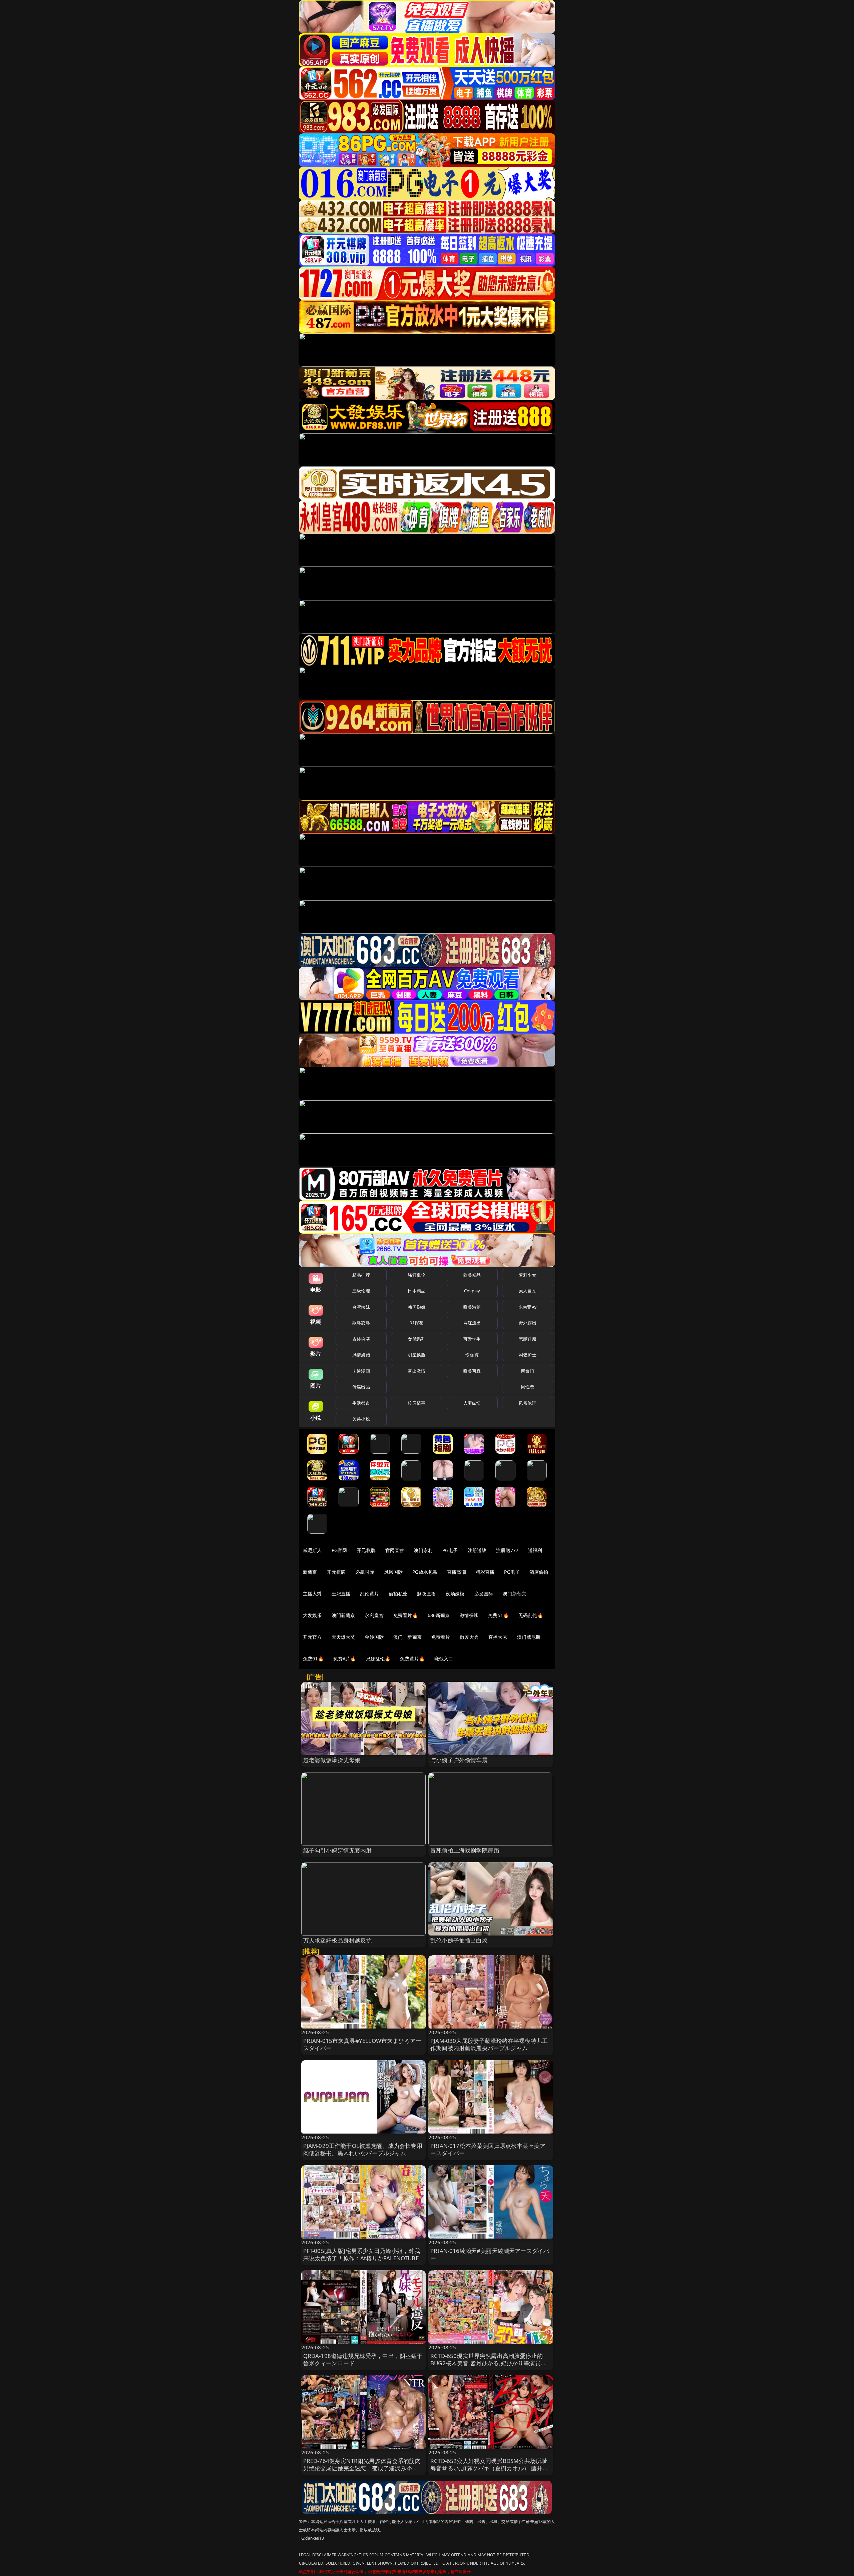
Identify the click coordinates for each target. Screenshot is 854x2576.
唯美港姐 (472, 1307)
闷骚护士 (528, 1355)
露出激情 (416, 1371)
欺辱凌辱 (361, 1323)
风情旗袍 (361, 1355)
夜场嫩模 (455, 1594)
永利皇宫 (374, 1615)
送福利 (535, 1550)
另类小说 (361, 1419)
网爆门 (528, 1371)
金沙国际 (374, 1637)
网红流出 (472, 1323)
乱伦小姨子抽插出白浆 (459, 1940)
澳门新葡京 (515, 1594)
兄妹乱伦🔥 (378, 1659)
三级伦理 (361, 1291)
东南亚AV (528, 1307)
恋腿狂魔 (528, 1339)
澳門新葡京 (343, 1615)
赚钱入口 (444, 1659)
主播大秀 (312, 1594)
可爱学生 (472, 1339)
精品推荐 (361, 1275)
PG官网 (339, 1550)
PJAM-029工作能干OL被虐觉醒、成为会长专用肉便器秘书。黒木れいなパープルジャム (363, 2149)
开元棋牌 (366, 1550)
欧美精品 (472, 1275)
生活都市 (361, 1403)
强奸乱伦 (416, 1275)
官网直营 (395, 1550)
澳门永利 (423, 1550)
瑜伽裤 (472, 1355)
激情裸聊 (469, 1615)
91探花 (416, 1323)
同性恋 (528, 1387)
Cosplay (472, 1291)
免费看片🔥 (406, 1615)
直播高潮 (457, 1572)
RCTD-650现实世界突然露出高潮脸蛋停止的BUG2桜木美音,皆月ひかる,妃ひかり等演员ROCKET (487, 2363)
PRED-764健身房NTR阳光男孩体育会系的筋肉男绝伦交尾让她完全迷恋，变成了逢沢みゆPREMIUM (362, 2468)
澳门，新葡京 (407, 1637)
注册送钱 (477, 1550)
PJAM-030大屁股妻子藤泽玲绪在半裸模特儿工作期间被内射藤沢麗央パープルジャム (489, 2044)
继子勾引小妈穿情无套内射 (338, 1850)
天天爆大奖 (343, 1637)
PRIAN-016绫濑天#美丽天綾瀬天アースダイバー (490, 2254)
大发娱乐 (312, 1615)
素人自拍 (528, 1291)
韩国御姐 (416, 1307)
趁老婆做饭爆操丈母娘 (332, 1760)
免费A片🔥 (345, 1659)
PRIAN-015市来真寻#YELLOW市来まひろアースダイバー (362, 2044)
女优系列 (416, 1339)
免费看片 (441, 1637)
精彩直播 (485, 1572)
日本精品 (416, 1291)
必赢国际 (365, 1572)
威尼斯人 (312, 1550)
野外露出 (528, 1323)
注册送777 (507, 1550)
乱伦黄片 (369, 1594)
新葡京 (310, 1572)
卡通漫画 (361, 1371)
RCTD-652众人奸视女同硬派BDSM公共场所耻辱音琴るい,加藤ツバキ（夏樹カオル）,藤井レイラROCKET (489, 2468)
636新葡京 (439, 1615)
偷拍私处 (398, 1594)
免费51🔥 (498, 1615)
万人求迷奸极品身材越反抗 (338, 1940)
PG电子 (450, 1550)
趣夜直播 (426, 1594)
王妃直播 (341, 1594)
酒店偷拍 (539, 1572)
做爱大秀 (469, 1637)
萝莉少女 (528, 1275)
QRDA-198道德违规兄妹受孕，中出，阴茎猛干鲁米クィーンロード (363, 2359)
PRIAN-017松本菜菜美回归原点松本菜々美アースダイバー (488, 2149)
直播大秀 (498, 1637)
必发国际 (484, 1594)
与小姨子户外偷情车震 (459, 1760)
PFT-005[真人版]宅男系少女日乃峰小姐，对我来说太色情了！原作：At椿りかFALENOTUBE (362, 2254)
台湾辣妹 (361, 1307)
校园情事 (416, 1403)
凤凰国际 (393, 1572)
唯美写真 (472, 1371)
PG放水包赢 (425, 1572)
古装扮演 (361, 1339)
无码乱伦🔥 (531, 1615)
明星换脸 (416, 1355)
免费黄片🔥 (412, 1659)
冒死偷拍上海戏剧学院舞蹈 (465, 1850)
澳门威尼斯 (529, 1637)
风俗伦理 (528, 1403)
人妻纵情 (472, 1403)
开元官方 (312, 1637)
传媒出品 (361, 1387)
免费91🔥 (313, 1659)
